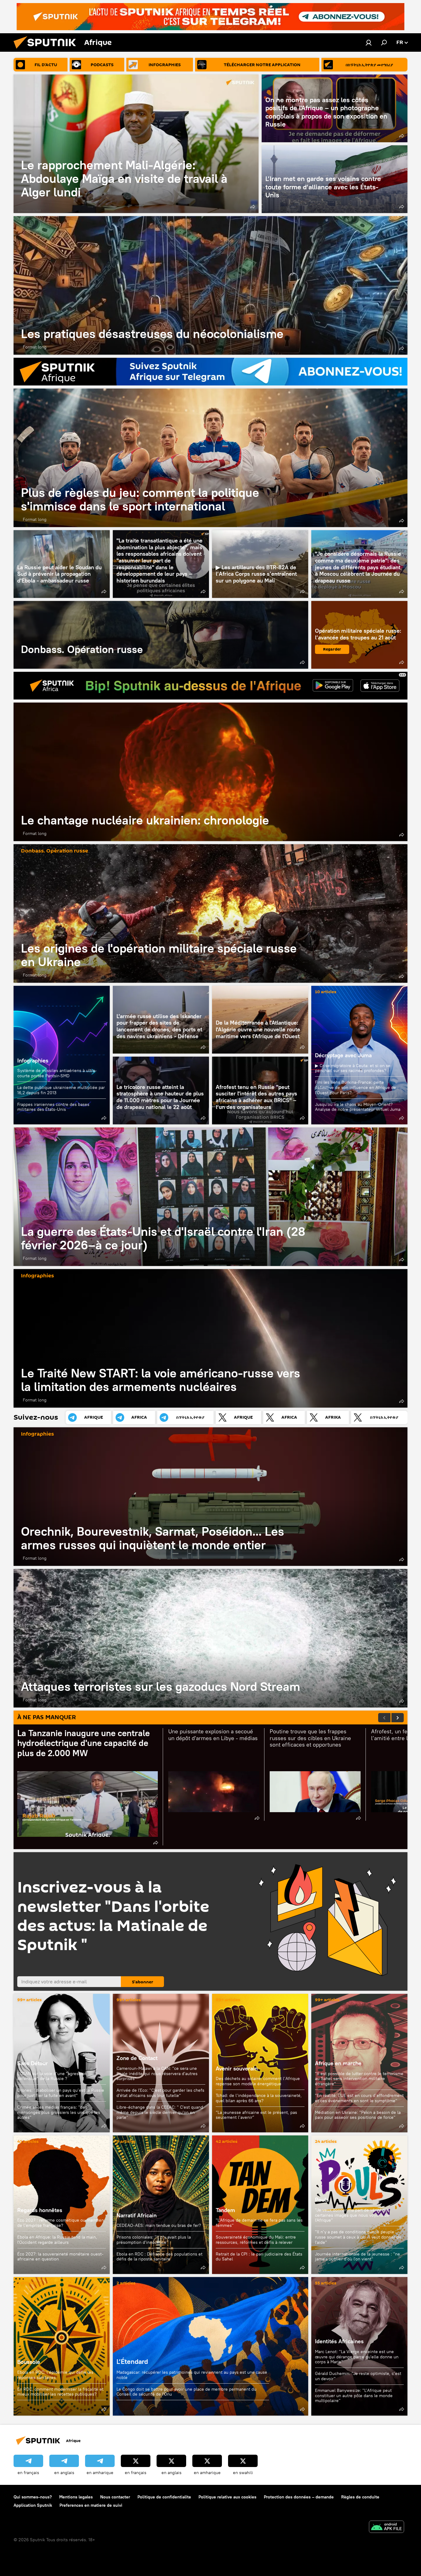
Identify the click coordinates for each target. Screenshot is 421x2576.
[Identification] (369, 42)
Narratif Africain (161, 2205)
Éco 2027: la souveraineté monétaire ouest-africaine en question (60, 2257)
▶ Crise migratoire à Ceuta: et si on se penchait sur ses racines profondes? (353, 1068)
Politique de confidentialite (164, 2497)
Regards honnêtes (40, 2210)
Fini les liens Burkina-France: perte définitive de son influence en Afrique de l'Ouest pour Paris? (356, 1087)
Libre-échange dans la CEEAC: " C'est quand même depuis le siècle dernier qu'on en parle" (160, 2112)
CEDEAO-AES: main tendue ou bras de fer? (159, 2225)
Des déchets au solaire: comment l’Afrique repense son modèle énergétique (258, 2081)
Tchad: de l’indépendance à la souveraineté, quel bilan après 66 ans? (259, 2098)
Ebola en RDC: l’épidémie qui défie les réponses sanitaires (55, 2375)
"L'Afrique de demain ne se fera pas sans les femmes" (259, 2223)
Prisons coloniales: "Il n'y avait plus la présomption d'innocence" (154, 2240)
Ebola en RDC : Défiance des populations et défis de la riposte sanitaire (159, 2257)
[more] (253, 207)
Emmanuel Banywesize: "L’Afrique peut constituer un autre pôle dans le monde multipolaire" (354, 2395)
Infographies (33, 1060)
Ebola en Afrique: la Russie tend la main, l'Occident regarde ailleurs (57, 2240)
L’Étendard (211, 2346)
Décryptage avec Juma (343, 1055)
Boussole (62, 2346)
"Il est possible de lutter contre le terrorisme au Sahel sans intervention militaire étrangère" (359, 2079)
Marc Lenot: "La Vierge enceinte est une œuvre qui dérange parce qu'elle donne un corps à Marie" (357, 2357)
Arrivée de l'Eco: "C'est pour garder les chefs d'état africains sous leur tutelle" (160, 2093)
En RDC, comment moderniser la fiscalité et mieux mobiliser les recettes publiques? (60, 2392)
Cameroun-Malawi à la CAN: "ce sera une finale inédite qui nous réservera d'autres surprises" (157, 2074)
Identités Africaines (339, 2341)
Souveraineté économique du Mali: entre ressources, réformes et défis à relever (256, 2240)
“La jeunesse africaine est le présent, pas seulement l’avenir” (256, 2115)
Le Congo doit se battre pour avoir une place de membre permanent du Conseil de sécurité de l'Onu (186, 2392)
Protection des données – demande (299, 2497)
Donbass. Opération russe (161, 635)
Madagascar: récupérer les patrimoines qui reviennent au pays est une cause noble (192, 2375)
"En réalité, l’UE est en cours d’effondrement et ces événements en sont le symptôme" (359, 2098)
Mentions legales (76, 2497)
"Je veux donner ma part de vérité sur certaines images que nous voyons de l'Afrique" (352, 2215)
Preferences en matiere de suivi (91, 2505)
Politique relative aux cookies (227, 2497)
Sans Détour (33, 2063)
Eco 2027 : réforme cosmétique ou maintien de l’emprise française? (61, 2223)
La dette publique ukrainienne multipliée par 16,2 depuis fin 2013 (61, 1090)
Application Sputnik (33, 2505)
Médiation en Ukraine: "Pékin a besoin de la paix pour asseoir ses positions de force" (358, 2115)
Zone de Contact (137, 2058)
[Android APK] (386, 2528)
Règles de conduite (360, 2497)
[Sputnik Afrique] (47, 50)
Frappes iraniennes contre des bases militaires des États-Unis (53, 1107)
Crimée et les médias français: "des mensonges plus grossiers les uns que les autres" (59, 2112)
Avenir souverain (237, 2068)
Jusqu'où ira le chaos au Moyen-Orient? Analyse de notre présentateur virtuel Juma (358, 1107)
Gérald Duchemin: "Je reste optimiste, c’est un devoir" (358, 2376)
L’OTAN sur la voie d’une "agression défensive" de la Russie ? (52, 2076)
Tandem (225, 2210)
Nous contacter (115, 2497)
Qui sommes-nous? (33, 2497)
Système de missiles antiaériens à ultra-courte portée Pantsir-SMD (57, 1073)
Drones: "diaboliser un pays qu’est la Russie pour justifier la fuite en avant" (61, 2093)
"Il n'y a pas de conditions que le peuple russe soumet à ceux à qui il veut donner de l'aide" (358, 2237)
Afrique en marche (338, 2063)
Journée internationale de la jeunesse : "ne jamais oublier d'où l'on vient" (358, 2257)
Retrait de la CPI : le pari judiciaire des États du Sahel (259, 2257)
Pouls (322, 2200)
